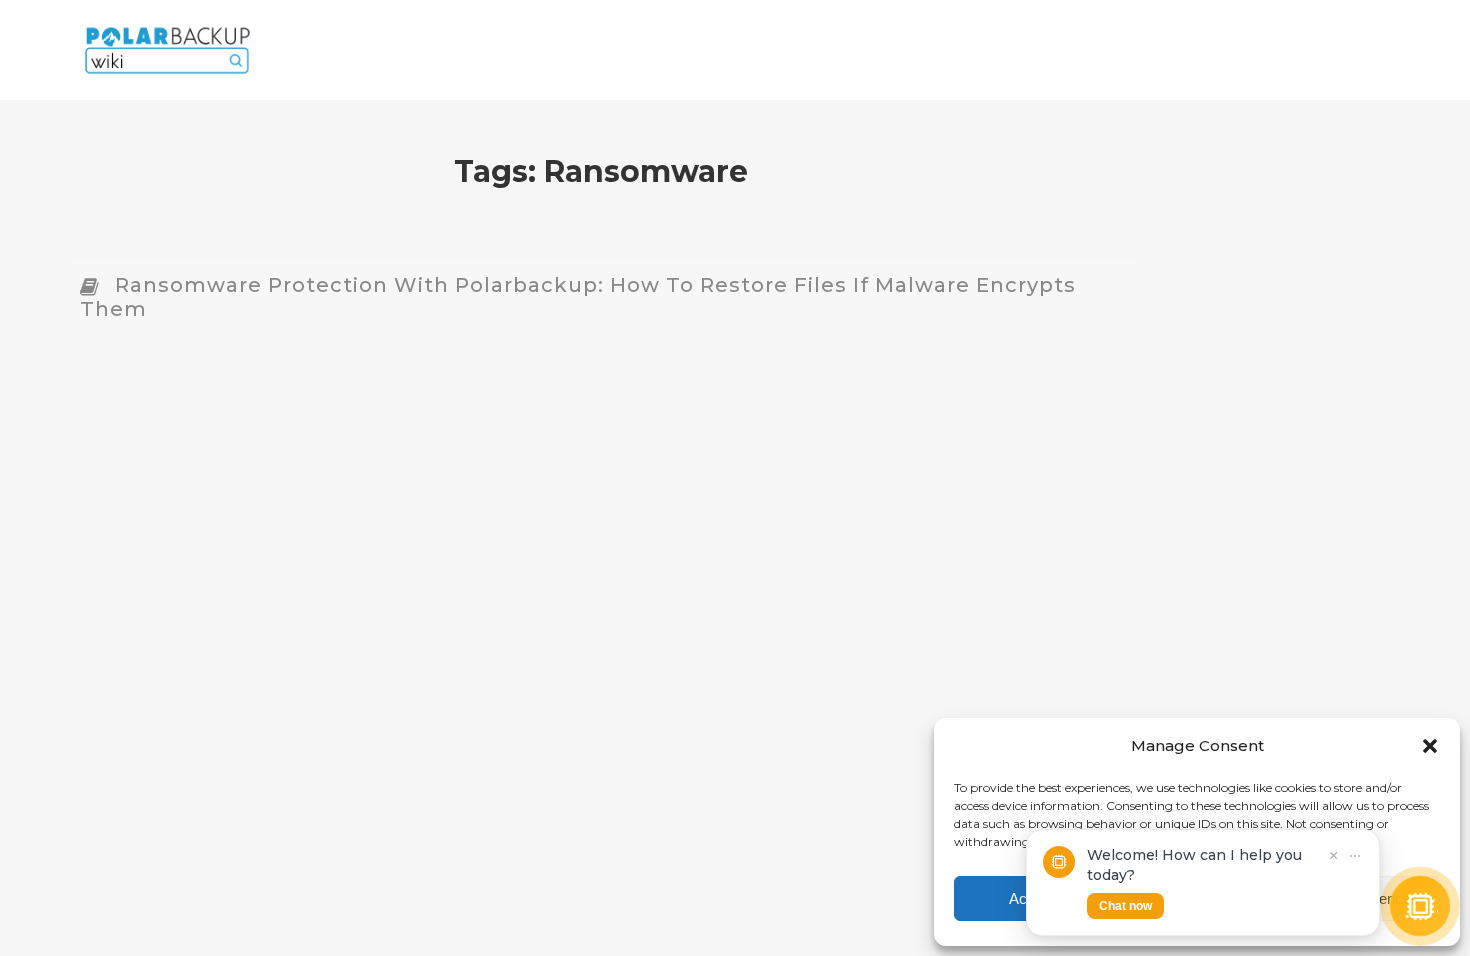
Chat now (1125, 906)
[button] (1430, 746)
